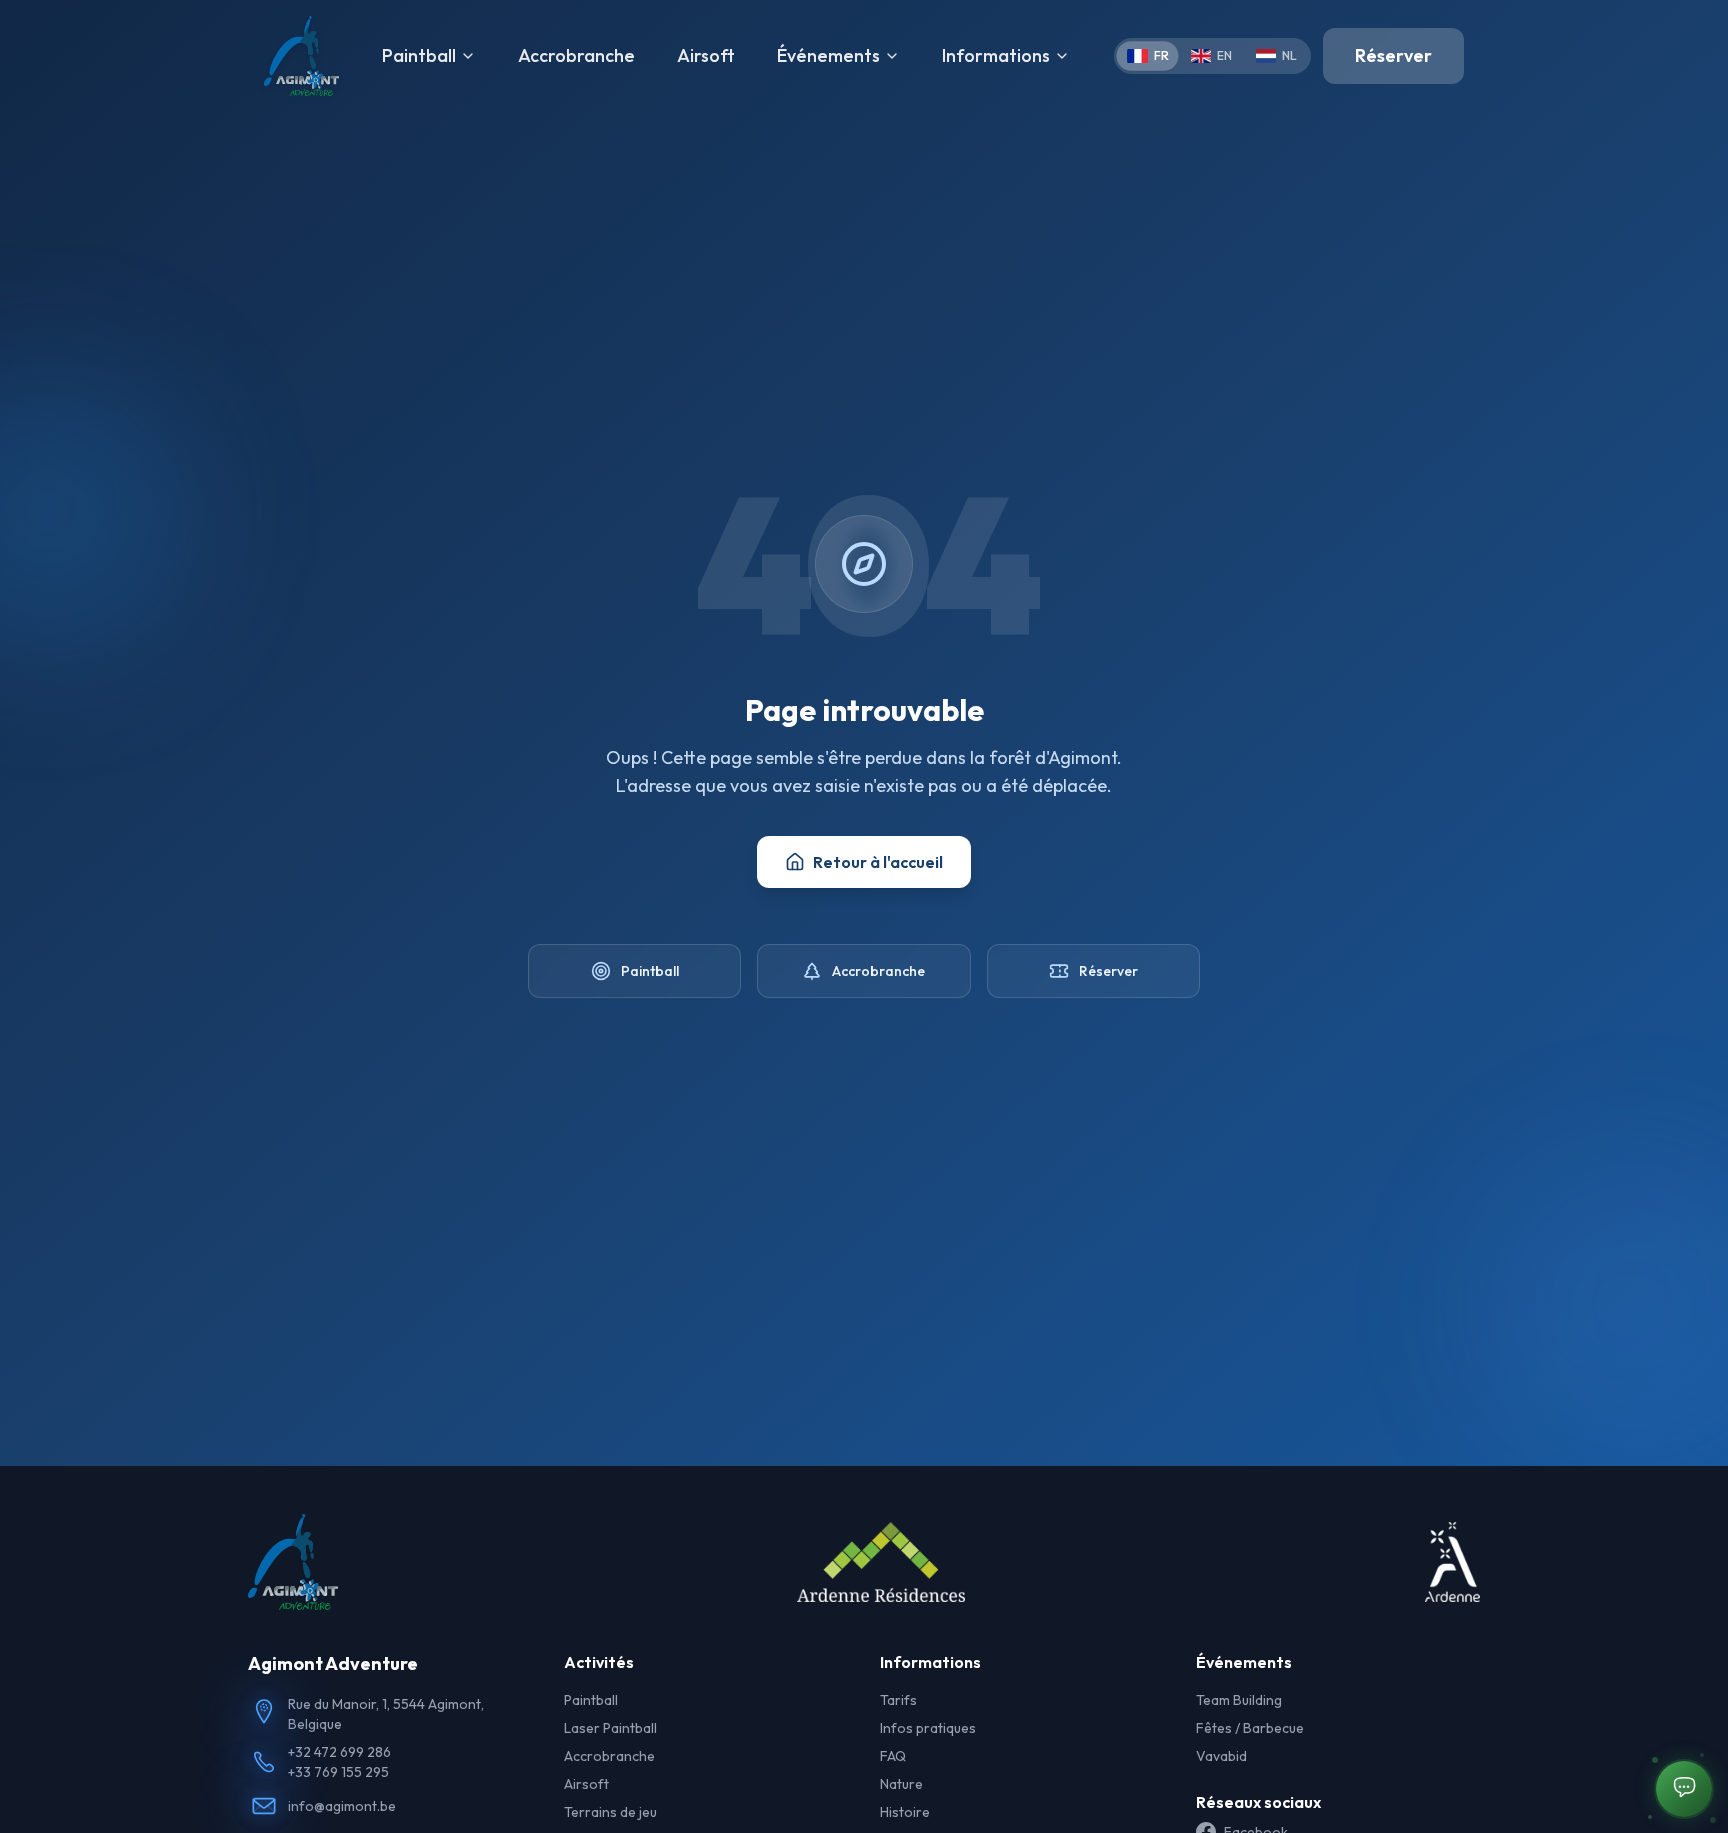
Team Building (1239, 1700)
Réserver (1393, 55)
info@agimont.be (342, 1806)
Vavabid (1221, 1756)
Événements (828, 55)
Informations (996, 55)
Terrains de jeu (610, 1812)
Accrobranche (576, 55)
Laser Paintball (610, 1728)
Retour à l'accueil (878, 862)
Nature (901, 1784)
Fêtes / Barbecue (1250, 1728)
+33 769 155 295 (338, 1772)
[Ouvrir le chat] (1684, 1789)
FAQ (893, 1756)
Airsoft (706, 55)
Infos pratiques (928, 1728)
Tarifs (898, 1700)
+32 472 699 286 (339, 1752)
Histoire (905, 1812)
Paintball (419, 55)
